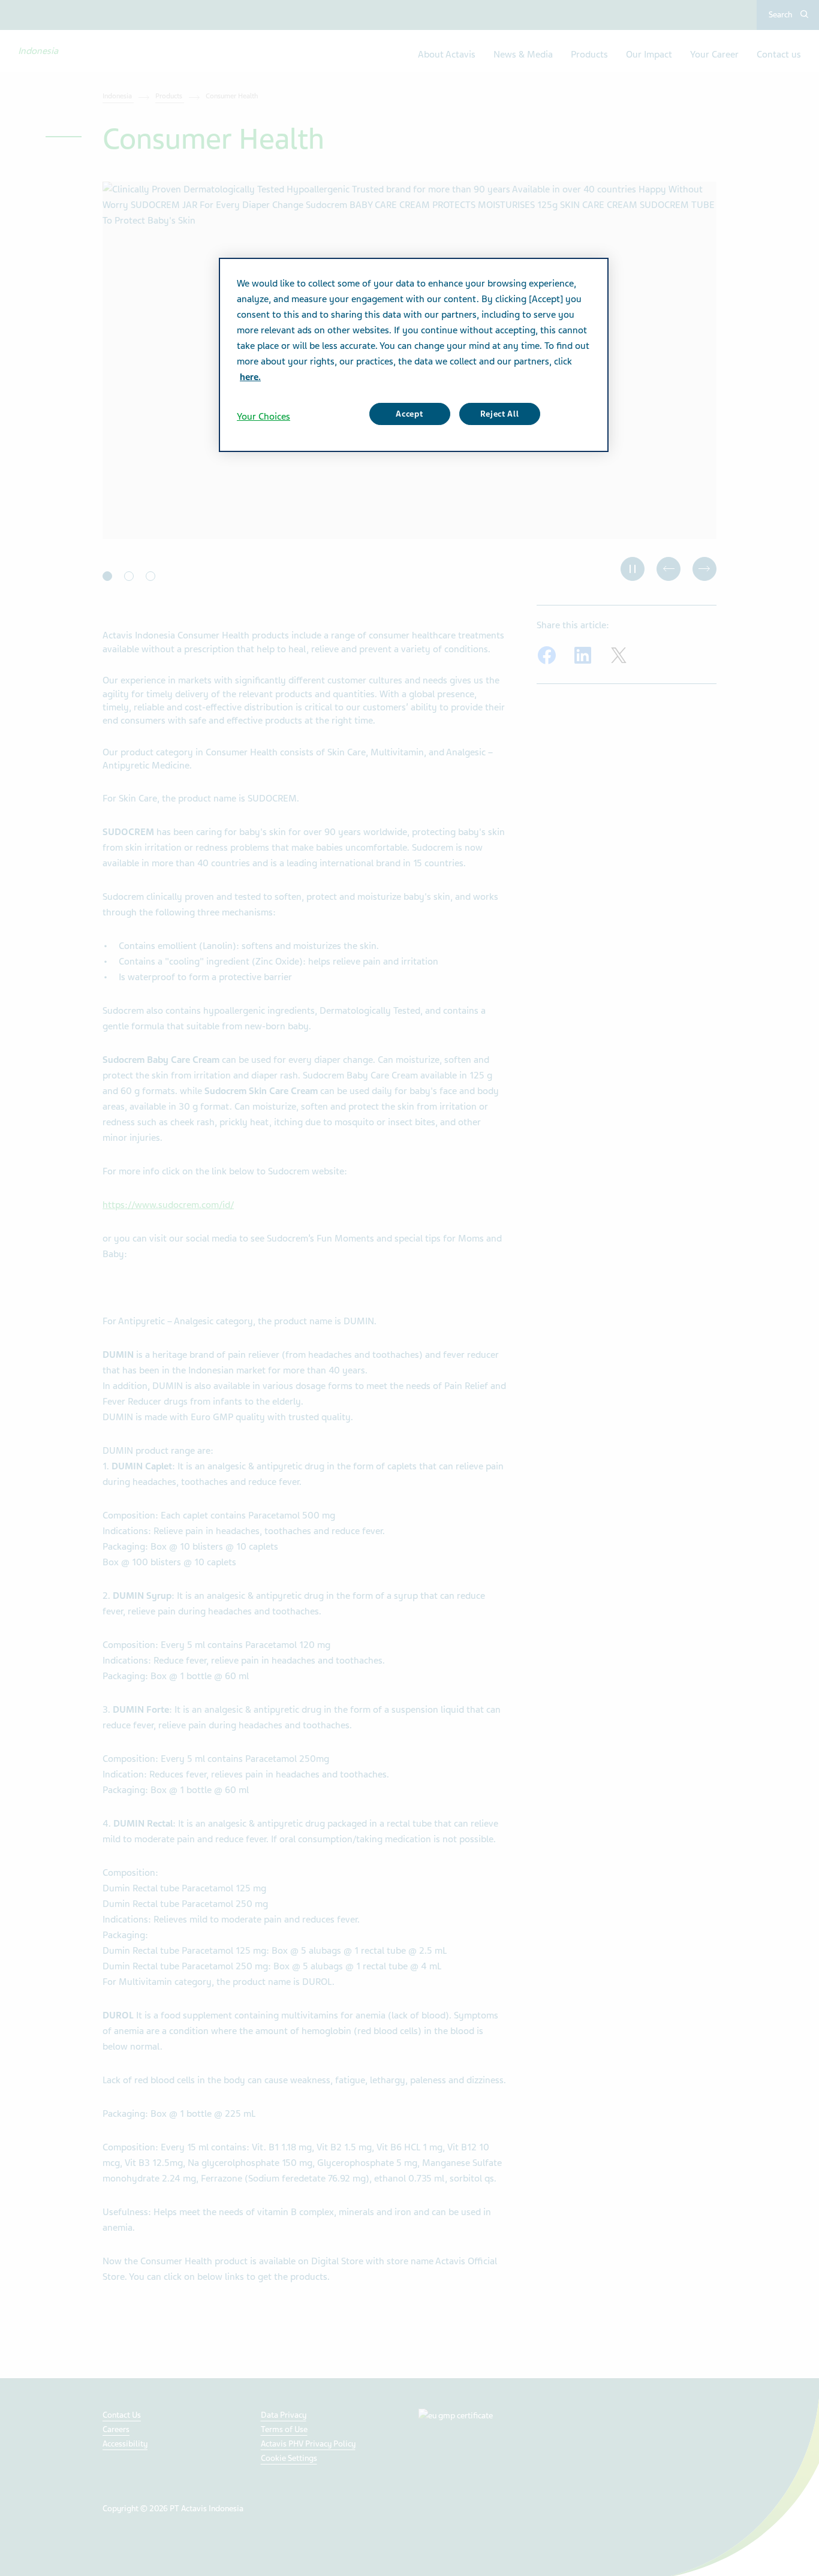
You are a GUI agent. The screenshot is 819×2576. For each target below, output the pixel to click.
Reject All (500, 414)
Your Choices (264, 417)
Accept (409, 414)
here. (250, 377)
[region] (414, 355)
